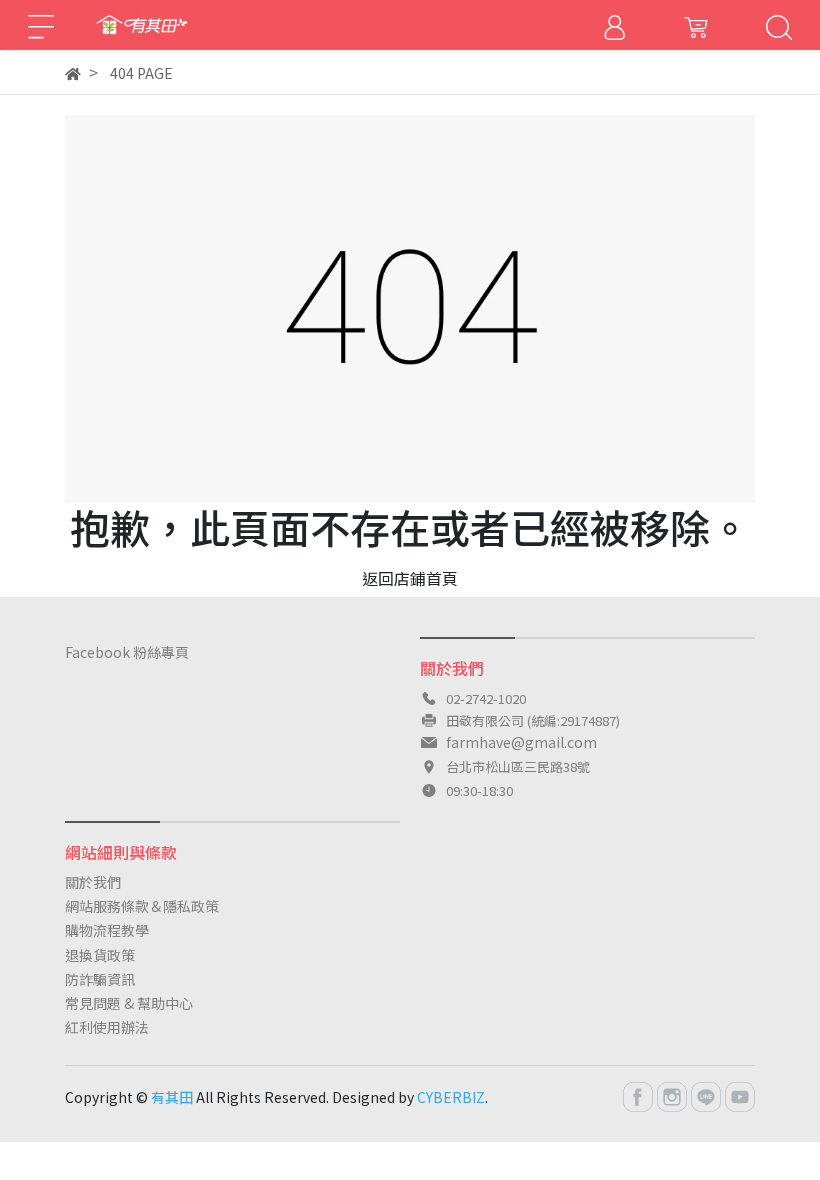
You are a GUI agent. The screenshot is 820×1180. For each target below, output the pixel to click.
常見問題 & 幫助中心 (129, 1003)
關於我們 (93, 882)
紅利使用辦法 (107, 1027)
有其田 (172, 1097)
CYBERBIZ (451, 1097)
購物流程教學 (107, 930)
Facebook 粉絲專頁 (127, 652)
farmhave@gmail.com (521, 742)
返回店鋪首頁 (410, 578)
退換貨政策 (100, 955)
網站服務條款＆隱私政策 (142, 906)
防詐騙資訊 (100, 979)
